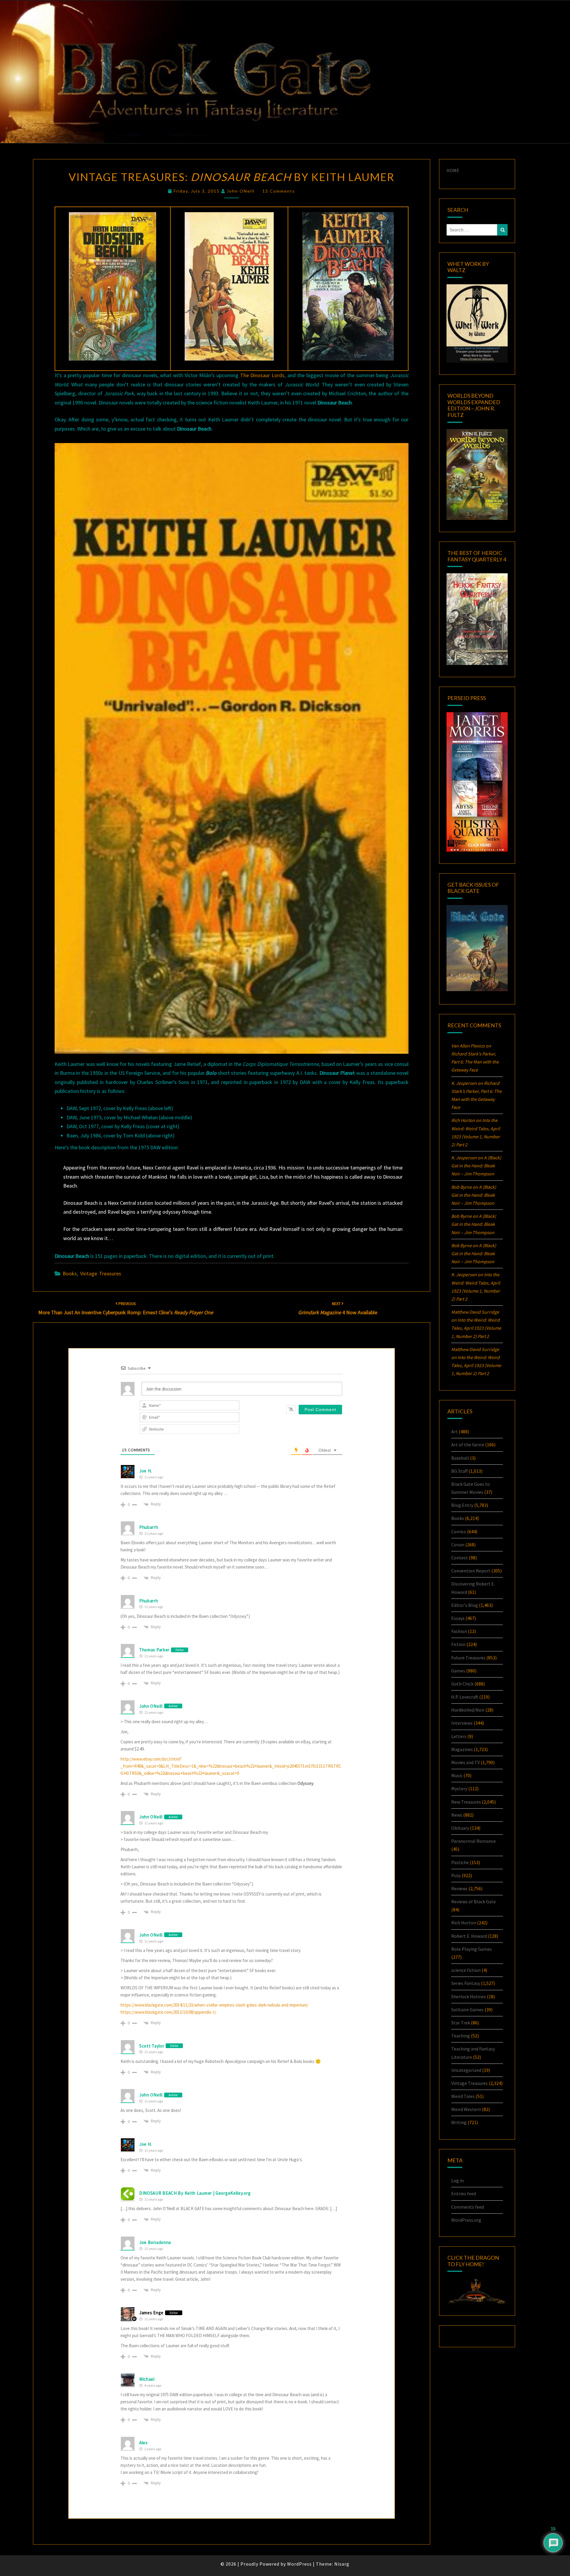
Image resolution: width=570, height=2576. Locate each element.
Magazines (462, 1749)
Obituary (460, 1828)
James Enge (151, 2313)
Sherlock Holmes (469, 1996)
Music (457, 1775)
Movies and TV (465, 1762)
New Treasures (466, 1802)
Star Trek (461, 2023)
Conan (458, 1545)
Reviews (459, 1888)
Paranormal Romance (474, 1841)
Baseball (460, 1458)
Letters (459, 1736)
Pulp (456, 1875)
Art (455, 1431)
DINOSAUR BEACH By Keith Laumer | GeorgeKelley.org (195, 2193)
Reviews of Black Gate (474, 1902)
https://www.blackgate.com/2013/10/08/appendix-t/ (168, 2012)
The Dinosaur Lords (262, 375)
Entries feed (464, 2194)
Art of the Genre (468, 1445)
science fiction (466, 1970)
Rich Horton (464, 1923)
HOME (453, 170)
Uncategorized (466, 2070)
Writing (459, 2122)
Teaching (461, 2036)
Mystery (459, 1788)
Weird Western (466, 2109)
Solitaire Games (467, 2010)
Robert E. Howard (469, 1936)
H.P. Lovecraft (465, 1697)
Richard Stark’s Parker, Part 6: (475, 1062)
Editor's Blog (465, 1605)
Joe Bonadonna (155, 2242)
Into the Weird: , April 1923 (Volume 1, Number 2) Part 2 (476, 1328)
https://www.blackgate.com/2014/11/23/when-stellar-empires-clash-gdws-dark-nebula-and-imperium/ (214, 2005)
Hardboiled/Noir (468, 1710)
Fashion (459, 1631)
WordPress (299, 2564)
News (457, 1815)
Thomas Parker (154, 1650)
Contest (460, 1558)
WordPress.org (466, 2220)
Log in (457, 2180)
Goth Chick (462, 1684)
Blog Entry (462, 1505)
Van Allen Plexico (468, 1046)
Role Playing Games (472, 1949)
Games (458, 1671)
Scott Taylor (152, 2046)
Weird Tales (463, 2096)
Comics (459, 1531)
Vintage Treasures (101, 1273)
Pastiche (460, 1862)
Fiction (458, 1644)
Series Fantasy (466, 1983)
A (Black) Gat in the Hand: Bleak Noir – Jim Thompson (476, 1166)
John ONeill (241, 191)
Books (70, 1273)
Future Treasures (468, 1658)
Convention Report (471, 1571)
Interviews (462, 1723)
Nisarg (342, 2564)
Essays (458, 1618)
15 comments (279, 191)
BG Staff (459, 1471)
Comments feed (468, 2207)
